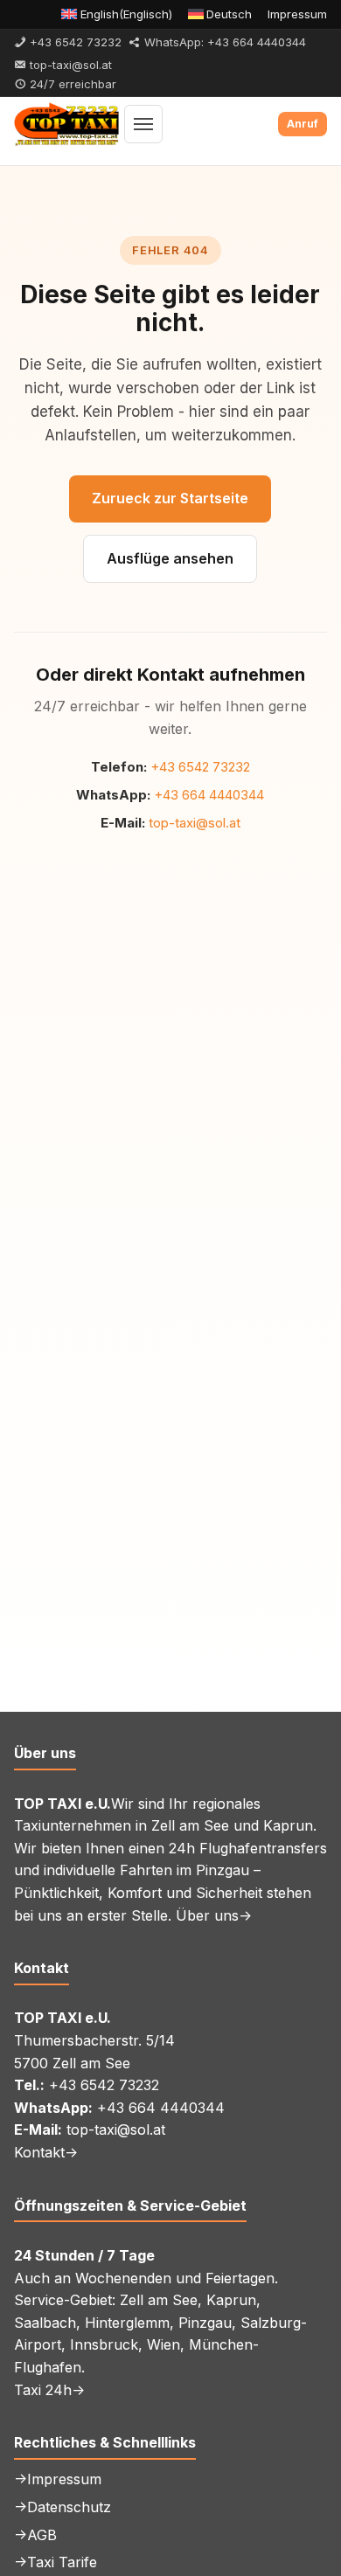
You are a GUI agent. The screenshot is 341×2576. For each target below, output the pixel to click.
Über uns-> (214, 1915)
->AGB (35, 2535)
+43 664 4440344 (209, 795)
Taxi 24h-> (49, 2390)
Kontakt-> (46, 2152)
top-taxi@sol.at (195, 823)
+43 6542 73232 (200, 767)
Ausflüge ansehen (170, 558)
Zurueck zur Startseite (170, 498)
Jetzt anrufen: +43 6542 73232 (303, 124)
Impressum (297, 14)
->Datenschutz (63, 2507)
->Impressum (58, 2479)
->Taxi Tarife (56, 2562)
